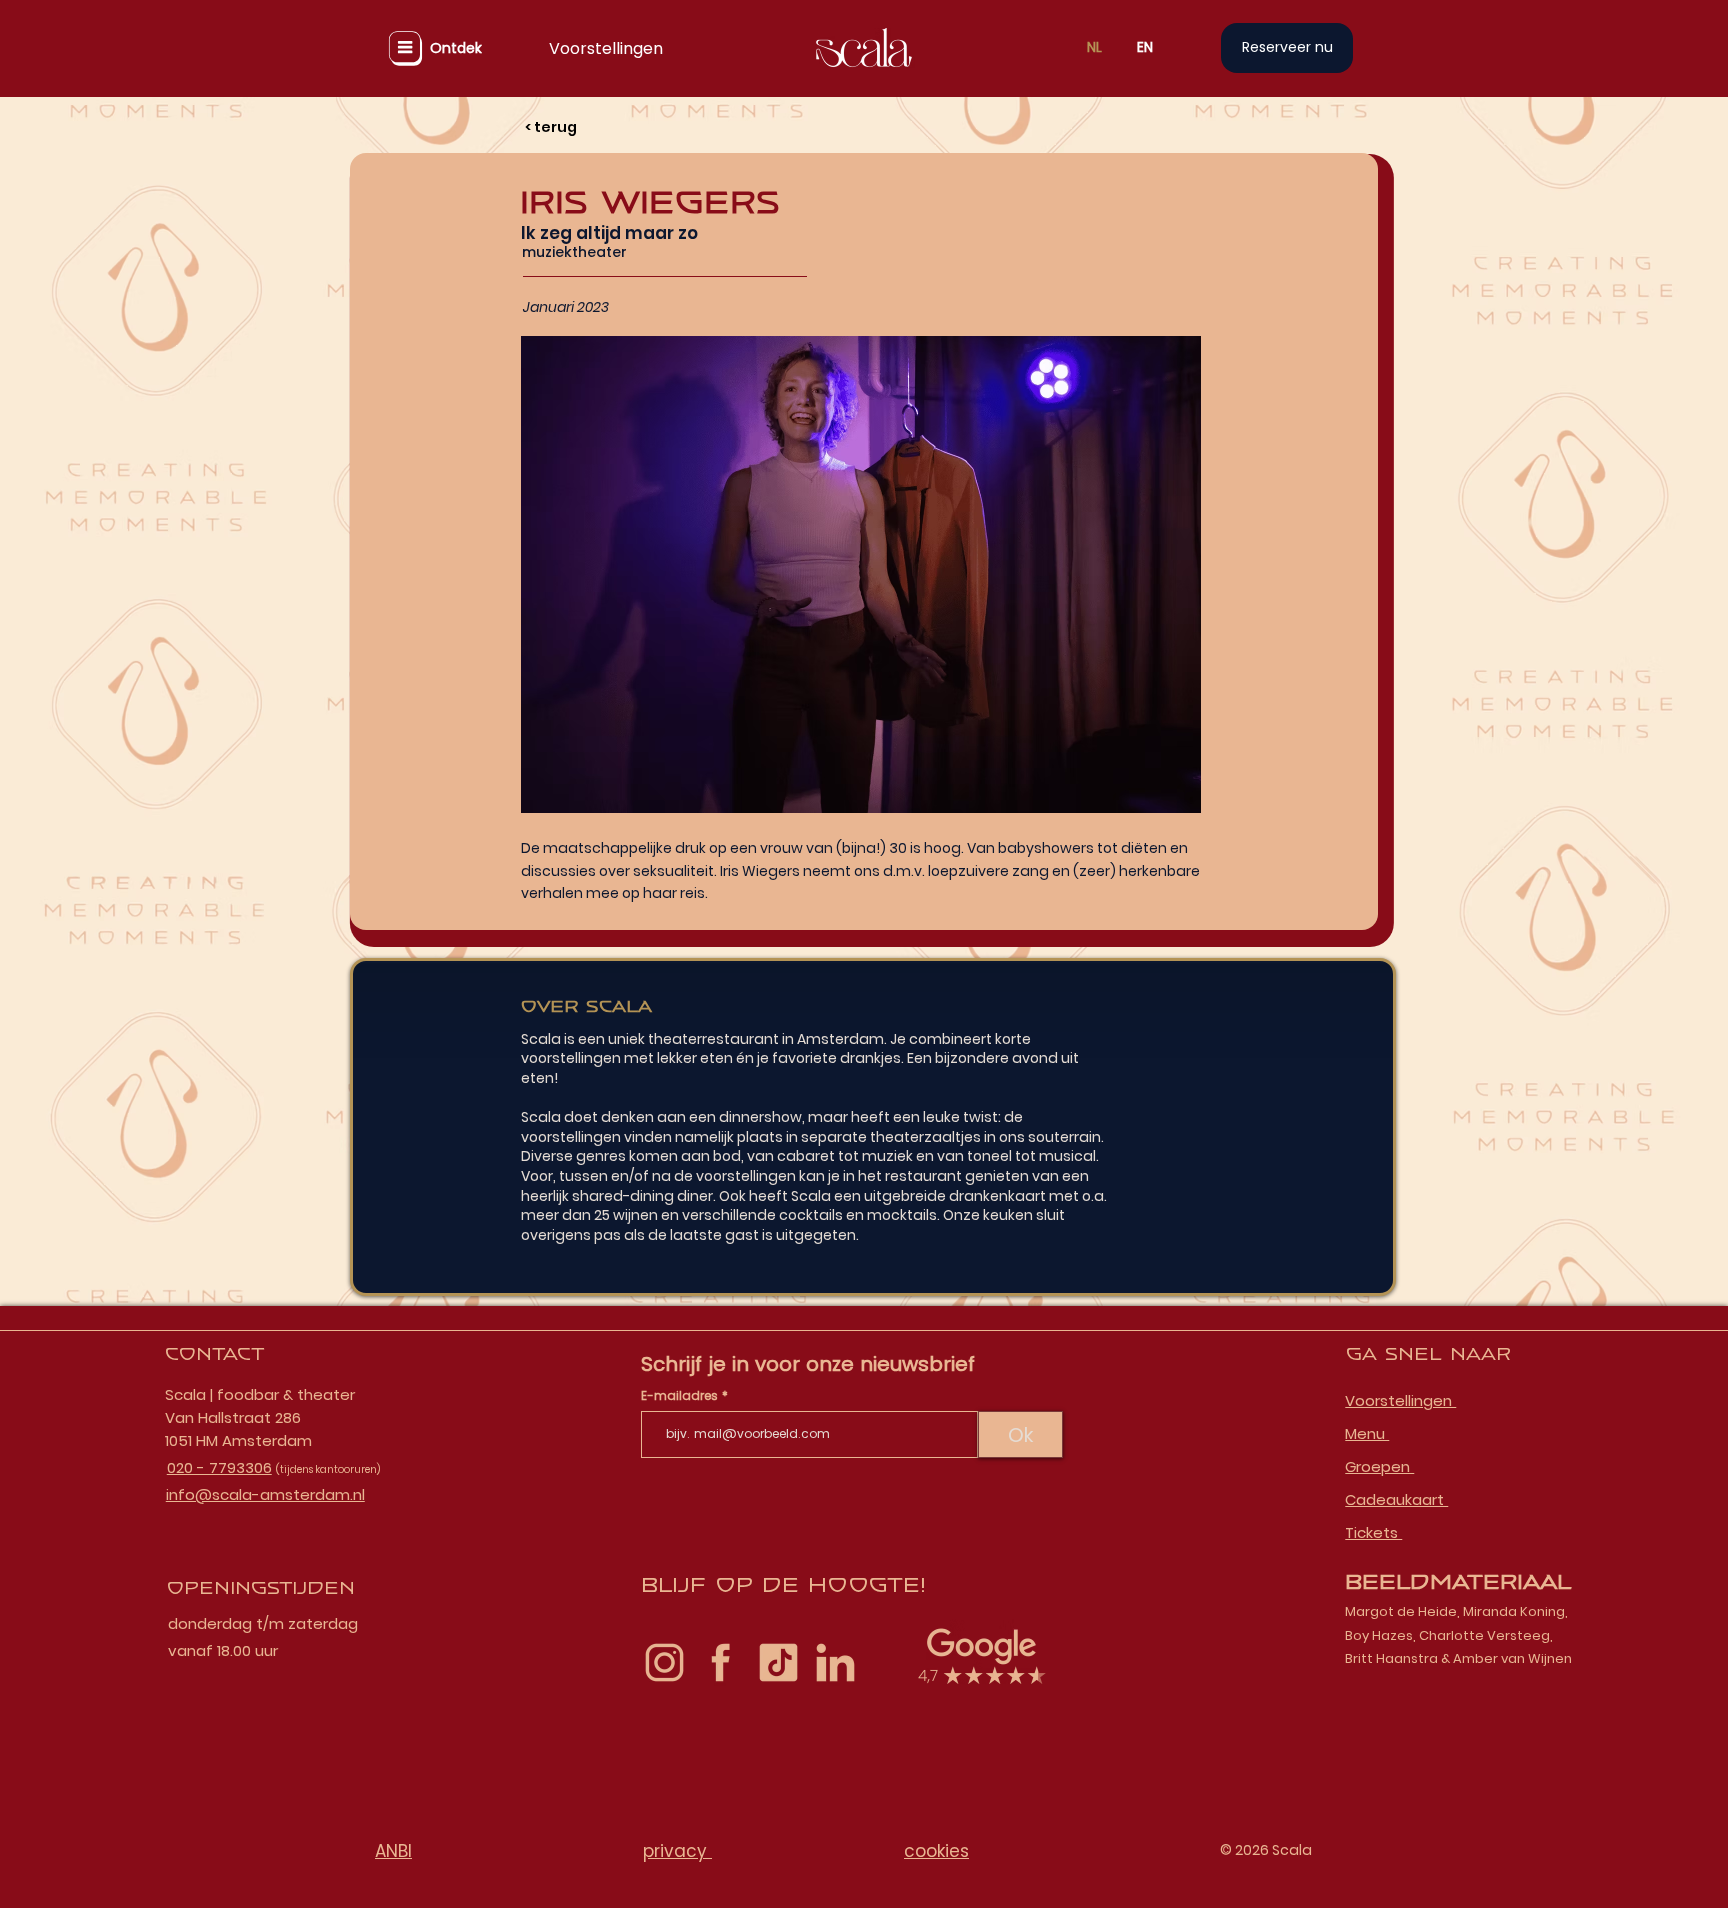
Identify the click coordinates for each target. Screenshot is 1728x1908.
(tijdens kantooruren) (328, 1469)
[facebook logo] (721, 1662)
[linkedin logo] (835, 1662)
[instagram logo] (664, 1662)
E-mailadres (681, 1396)
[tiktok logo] (778, 1662)
